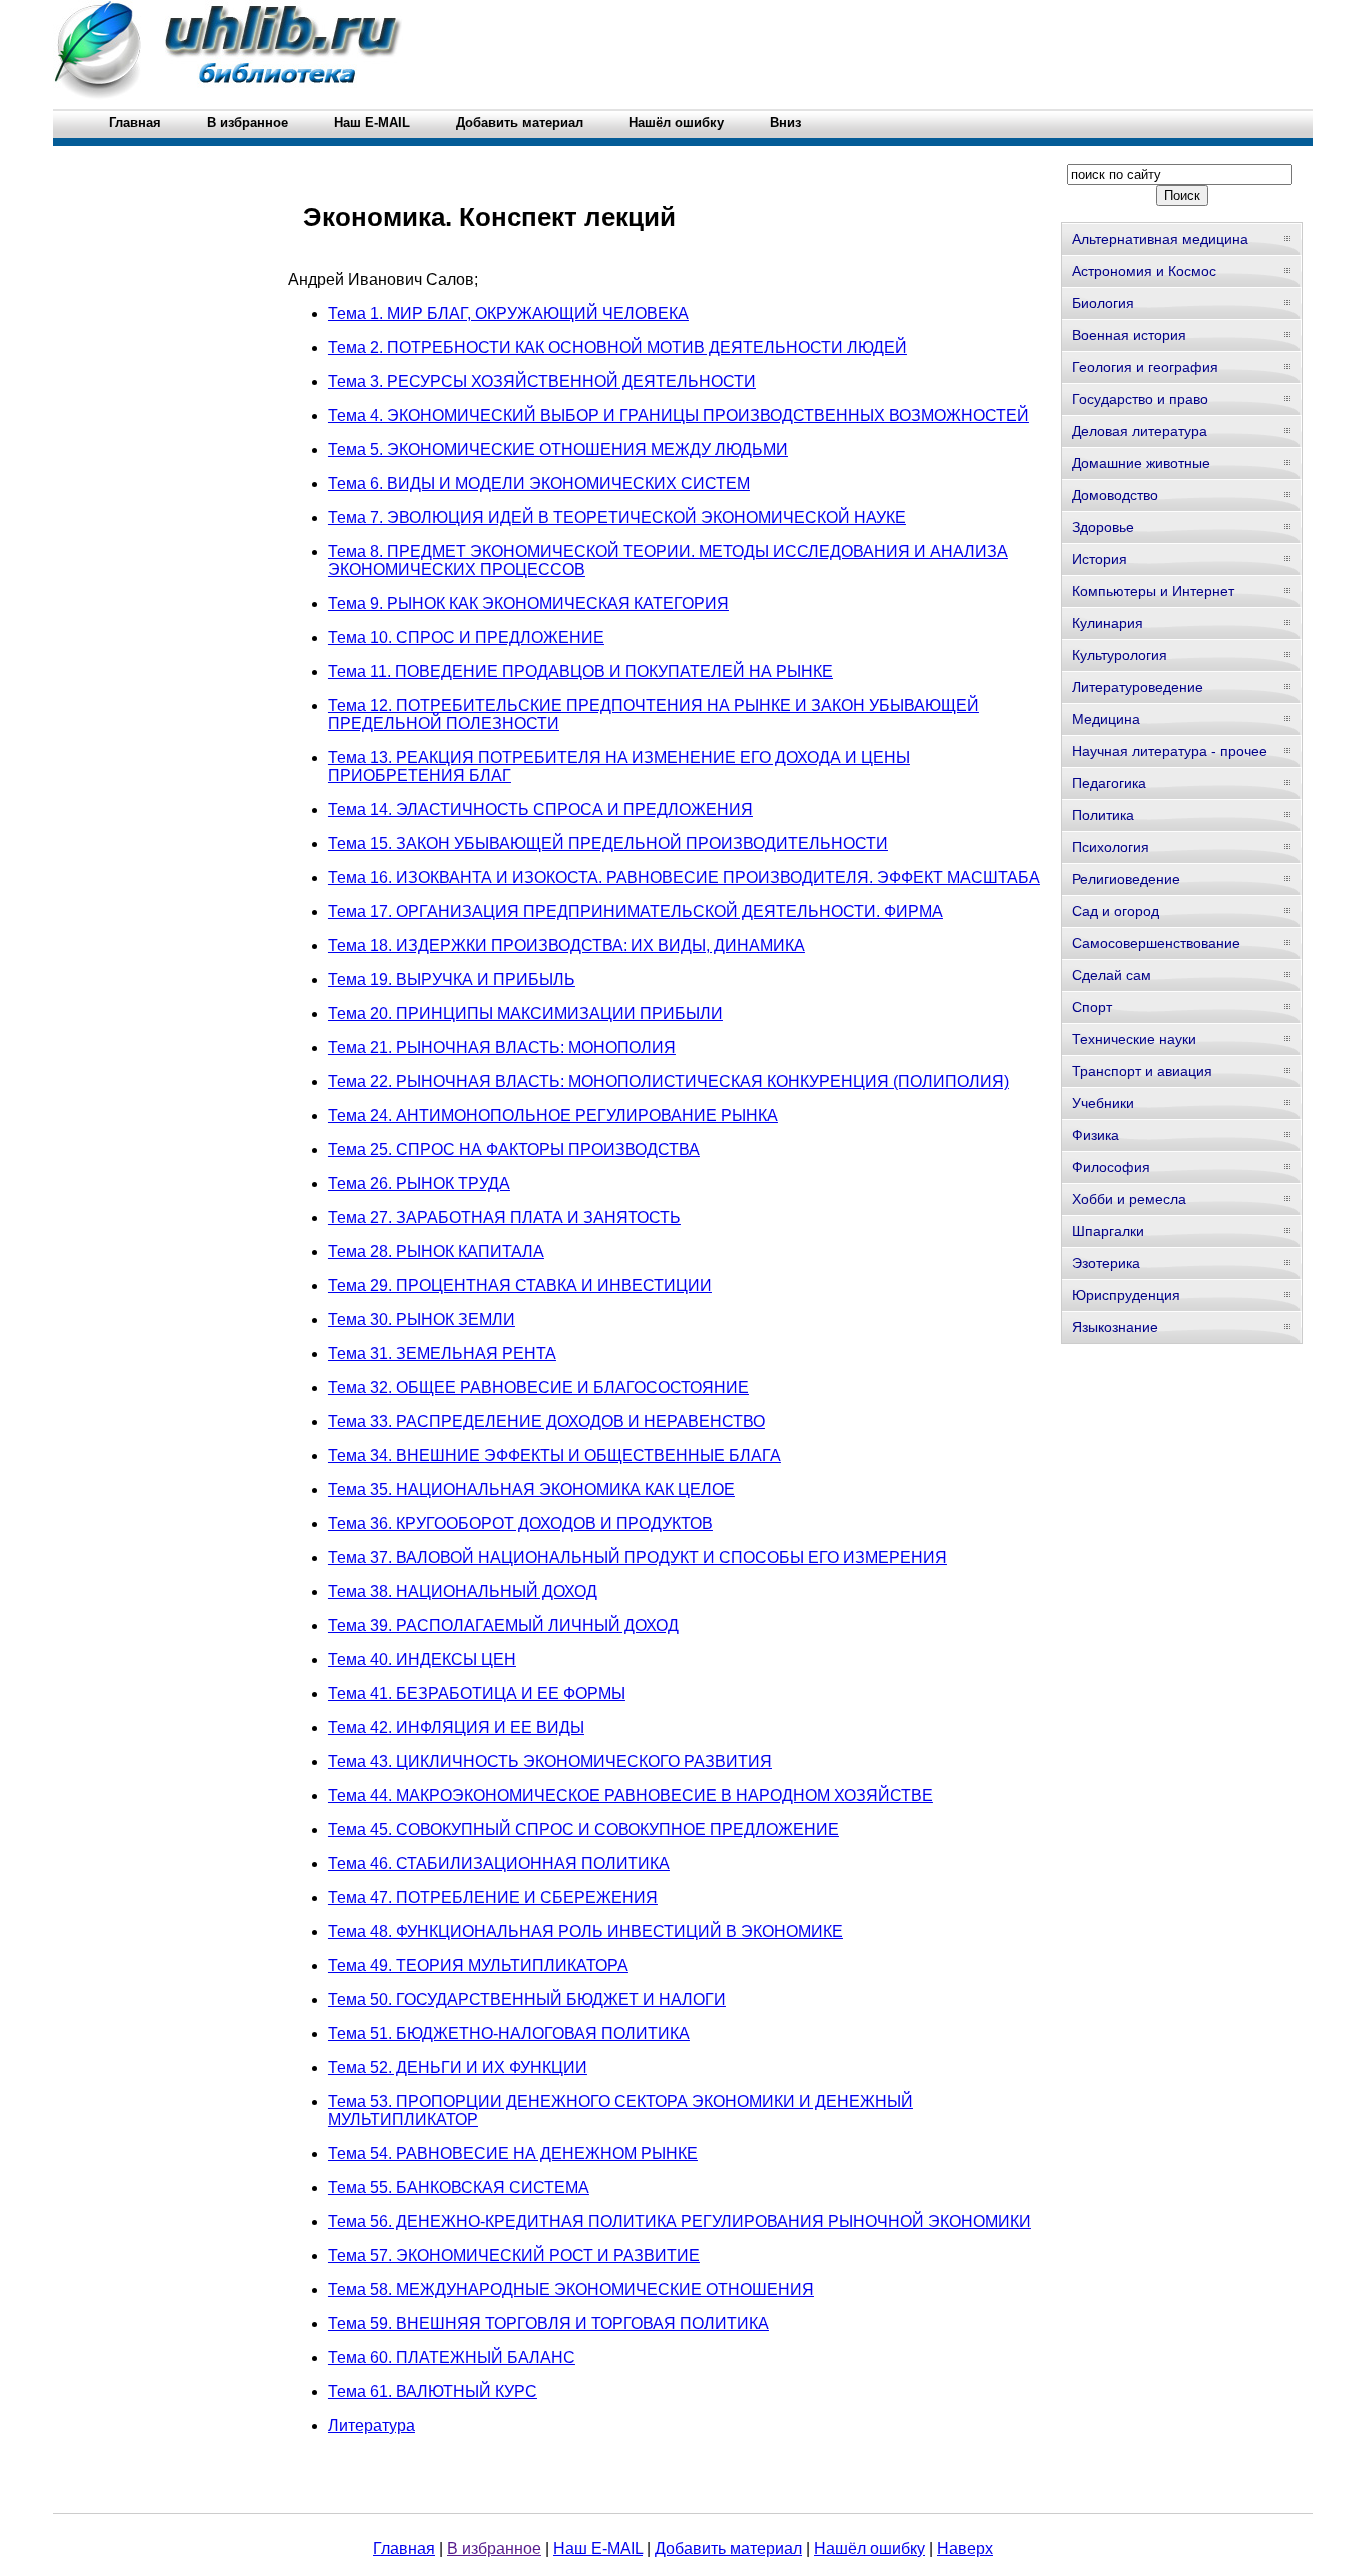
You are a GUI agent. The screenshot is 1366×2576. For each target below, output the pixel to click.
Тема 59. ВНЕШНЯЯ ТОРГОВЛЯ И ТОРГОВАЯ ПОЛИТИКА (548, 2323)
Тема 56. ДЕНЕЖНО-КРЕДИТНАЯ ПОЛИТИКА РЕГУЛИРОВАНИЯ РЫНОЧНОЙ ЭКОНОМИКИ (679, 2221)
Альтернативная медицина (1160, 239)
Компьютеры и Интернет (1153, 591)
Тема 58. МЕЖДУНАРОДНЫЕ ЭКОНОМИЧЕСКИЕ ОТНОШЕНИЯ (571, 2289)
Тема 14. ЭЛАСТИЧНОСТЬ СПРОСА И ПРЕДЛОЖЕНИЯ (540, 809)
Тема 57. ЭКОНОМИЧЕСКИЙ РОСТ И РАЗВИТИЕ (514, 2255)
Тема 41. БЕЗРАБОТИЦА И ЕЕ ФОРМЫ (476, 1693)
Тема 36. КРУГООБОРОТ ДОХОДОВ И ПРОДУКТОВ (520, 1523)
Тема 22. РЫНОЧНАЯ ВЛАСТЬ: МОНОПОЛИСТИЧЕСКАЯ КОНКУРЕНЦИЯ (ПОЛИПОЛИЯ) (668, 1081)
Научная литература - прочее (1169, 751)
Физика (1095, 1135)
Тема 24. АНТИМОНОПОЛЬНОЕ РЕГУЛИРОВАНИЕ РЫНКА (553, 1115)
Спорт (1092, 1007)
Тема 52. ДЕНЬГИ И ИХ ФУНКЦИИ (457, 2067)
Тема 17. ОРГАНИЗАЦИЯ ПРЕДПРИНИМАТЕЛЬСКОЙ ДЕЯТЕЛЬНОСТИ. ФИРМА (635, 911)
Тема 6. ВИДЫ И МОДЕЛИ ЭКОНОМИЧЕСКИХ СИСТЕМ (539, 483)
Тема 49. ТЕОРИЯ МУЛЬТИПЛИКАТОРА (478, 1965)
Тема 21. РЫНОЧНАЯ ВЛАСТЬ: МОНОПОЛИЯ (502, 1047)
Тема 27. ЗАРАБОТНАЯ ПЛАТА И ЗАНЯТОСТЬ (504, 1217)
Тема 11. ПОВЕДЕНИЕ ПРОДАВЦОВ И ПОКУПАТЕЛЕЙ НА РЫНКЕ (580, 671)
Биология (1103, 303)
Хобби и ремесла (1129, 1199)
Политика (1103, 815)
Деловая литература (1139, 431)
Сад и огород (1115, 911)
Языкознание (1115, 1327)
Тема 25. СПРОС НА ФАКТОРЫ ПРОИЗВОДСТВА (514, 1149)
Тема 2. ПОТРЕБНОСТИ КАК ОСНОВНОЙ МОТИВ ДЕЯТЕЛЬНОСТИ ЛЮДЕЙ (617, 347)
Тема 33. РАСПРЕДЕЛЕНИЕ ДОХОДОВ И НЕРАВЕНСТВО (546, 1421)
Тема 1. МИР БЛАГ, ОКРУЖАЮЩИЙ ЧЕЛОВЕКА (508, 313)
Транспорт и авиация (1142, 1071)
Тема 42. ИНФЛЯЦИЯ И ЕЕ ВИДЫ (456, 1727)
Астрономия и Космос (1144, 271)
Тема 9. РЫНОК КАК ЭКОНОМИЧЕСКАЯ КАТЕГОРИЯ (528, 603)
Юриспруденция (1126, 1295)
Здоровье (1103, 527)
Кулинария (1107, 623)
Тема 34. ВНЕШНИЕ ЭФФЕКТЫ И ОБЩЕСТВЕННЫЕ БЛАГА (554, 1455)
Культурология (1119, 655)
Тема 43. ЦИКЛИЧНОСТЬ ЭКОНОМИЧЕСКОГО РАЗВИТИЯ (550, 1761)
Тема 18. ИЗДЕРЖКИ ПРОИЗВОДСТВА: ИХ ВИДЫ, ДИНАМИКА (566, 945)
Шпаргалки (1108, 1231)
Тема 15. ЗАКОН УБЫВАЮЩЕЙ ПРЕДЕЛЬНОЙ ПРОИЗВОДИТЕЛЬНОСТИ (608, 843)
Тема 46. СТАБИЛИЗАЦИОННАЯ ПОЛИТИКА (499, 1863)
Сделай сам (1111, 975)
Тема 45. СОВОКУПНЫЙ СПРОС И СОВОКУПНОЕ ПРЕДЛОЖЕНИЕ (583, 1829)
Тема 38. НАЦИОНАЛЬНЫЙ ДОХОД (462, 1591)
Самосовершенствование (1156, 943)
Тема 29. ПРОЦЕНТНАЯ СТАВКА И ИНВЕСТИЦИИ (520, 1285)
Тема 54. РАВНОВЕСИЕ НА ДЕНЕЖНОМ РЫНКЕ (513, 2153)
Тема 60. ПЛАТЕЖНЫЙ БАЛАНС (451, 2357)
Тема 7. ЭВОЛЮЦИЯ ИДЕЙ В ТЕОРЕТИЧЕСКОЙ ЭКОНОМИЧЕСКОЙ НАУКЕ (617, 517)
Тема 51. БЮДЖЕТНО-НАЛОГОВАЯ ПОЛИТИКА (509, 2033)
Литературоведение (1137, 687)
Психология (1110, 847)
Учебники (1103, 1103)
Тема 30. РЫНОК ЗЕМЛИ (421, 1319)
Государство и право (1140, 399)
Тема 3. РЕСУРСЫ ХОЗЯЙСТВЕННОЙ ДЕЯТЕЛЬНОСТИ (542, 381)
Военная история (1129, 335)
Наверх (965, 2548)
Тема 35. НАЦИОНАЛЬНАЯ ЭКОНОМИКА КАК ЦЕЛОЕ (531, 1489)
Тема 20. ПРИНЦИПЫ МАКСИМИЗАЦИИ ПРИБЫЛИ (525, 1013)
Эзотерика (1106, 1263)
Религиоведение (1126, 879)
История (1099, 559)
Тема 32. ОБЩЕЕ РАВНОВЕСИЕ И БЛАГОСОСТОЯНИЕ (538, 1387)
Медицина (1106, 719)
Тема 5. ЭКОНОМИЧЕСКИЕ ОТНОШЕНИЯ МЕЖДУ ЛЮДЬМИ (558, 449)
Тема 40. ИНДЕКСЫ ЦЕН (422, 1659)
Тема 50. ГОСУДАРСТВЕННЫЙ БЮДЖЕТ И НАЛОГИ (527, 1999)
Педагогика (1109, 783)
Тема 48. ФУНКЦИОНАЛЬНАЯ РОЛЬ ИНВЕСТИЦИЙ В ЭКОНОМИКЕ (585, 1931)
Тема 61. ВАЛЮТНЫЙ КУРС (432, 2391)
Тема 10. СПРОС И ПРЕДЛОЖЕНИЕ (466, 637)
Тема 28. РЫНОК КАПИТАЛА (436, 1251)
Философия (1111, 1167)
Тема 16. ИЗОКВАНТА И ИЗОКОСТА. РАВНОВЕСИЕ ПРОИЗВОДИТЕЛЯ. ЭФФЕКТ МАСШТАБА (684, 877)
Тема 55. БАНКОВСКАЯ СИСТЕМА (458, 2187)
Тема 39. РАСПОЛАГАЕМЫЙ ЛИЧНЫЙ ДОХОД (503, 1625)
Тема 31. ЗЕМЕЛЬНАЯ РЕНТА (442, 1353)
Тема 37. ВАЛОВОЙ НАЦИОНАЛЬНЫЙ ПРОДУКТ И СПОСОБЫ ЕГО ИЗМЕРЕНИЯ (637, 1557)
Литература (371, 2425)
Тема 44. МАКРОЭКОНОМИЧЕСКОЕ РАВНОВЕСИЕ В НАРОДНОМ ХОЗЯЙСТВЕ (630, 1795)
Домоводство (1115, 495)
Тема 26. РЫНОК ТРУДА (419, 1183)
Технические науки (1134, 1039)
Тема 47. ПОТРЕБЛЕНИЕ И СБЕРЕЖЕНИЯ (493, 1897)
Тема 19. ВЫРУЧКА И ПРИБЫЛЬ (451, 979)
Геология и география (1145, 367)
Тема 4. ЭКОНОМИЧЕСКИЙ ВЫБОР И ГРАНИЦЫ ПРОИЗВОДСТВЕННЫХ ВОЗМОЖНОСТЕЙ (678, 415)
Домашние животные (1141, 463)
